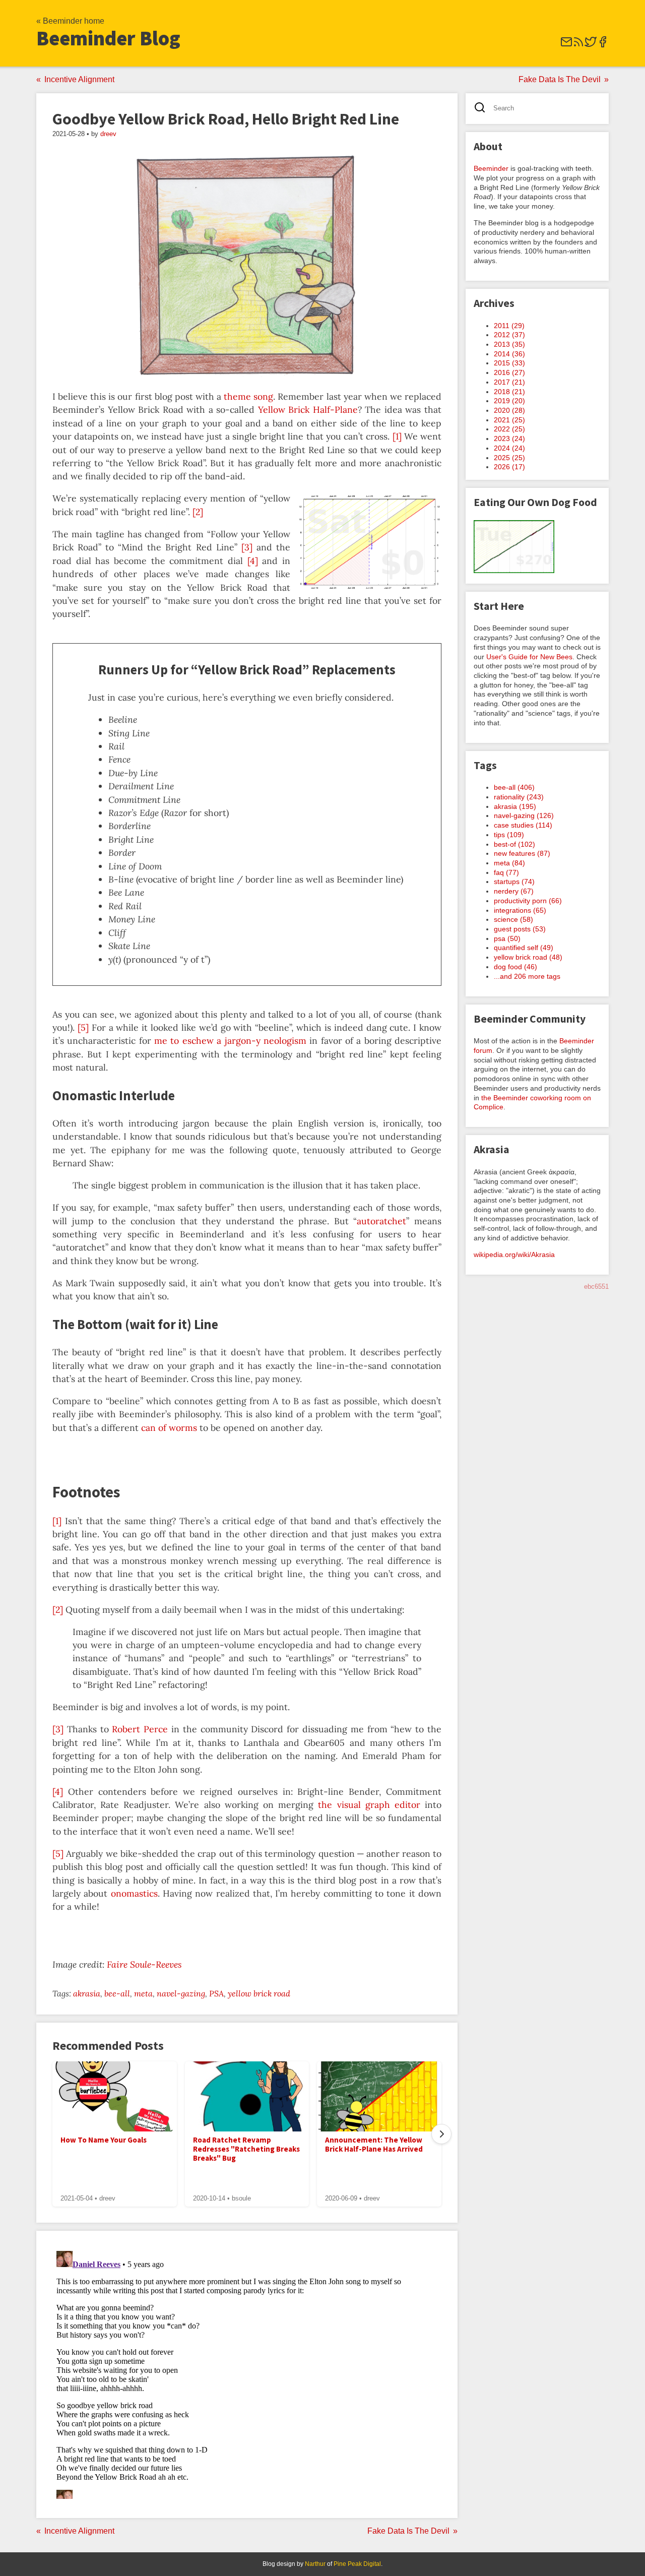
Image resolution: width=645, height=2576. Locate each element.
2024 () (509, 448)
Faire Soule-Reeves (144, 1964)
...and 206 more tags (527, 976)
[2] (198, 512)
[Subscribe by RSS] (578, 45)
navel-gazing (181, 1993)
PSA (216, 1993)
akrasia (87, 1993)
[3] (247, 547)
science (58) (513, 919)
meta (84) (509, 863)
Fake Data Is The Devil (560, 79)
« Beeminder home (70, 21)
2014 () (509, 354)
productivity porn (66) (528, 901)
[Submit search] (483, 109)
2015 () (509, 363)
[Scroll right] (441, 2134)
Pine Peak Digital (357, 2564)
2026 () (509, 467)
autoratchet (381, 1221)
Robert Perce (140, 1729)
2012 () (509, 335)
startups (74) (514, 882)
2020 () (509, 410)
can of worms (169, 1428)
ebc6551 (596, 1286)
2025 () (509, 458)
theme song (248, 396)
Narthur (315, 2564)
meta (143, 1993)
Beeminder (491, 168)
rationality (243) (519, 797)
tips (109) (509, 835)
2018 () (509, 392)
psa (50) (507, 938)
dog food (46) (515, 967)
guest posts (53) (520, 929)
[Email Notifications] (566, 45)
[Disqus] (247, 2373)
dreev (108, 134)
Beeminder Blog (108, 38)
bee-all (117, 1993)
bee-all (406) (514, 787)
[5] (83, 1027)
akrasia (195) (515, 806)
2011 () (509, 326)
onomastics (134, 1893)
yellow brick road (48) (528, 957)
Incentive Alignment (79, 79)
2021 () (509, 420)
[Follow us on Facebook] (603, 45)
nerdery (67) (514, 891)
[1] (397, 436)
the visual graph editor (369, 1805)
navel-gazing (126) (524, 815)
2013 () (509, 344)
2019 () (509, 401)
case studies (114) (523, 825)
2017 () (509, 382)
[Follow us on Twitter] (591, 45)
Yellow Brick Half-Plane (308, 410)
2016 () (509, 372)
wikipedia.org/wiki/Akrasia (514, 1254)
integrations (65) (520, 910)
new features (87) (522, 853)
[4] (253, 561)
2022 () (509, 429)
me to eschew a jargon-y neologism (230, 1041)
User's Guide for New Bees (529, 657)
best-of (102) (514, 844)
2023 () (509, 438)
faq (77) (506, 872)
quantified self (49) (524, 948)
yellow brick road (259, 1993)
